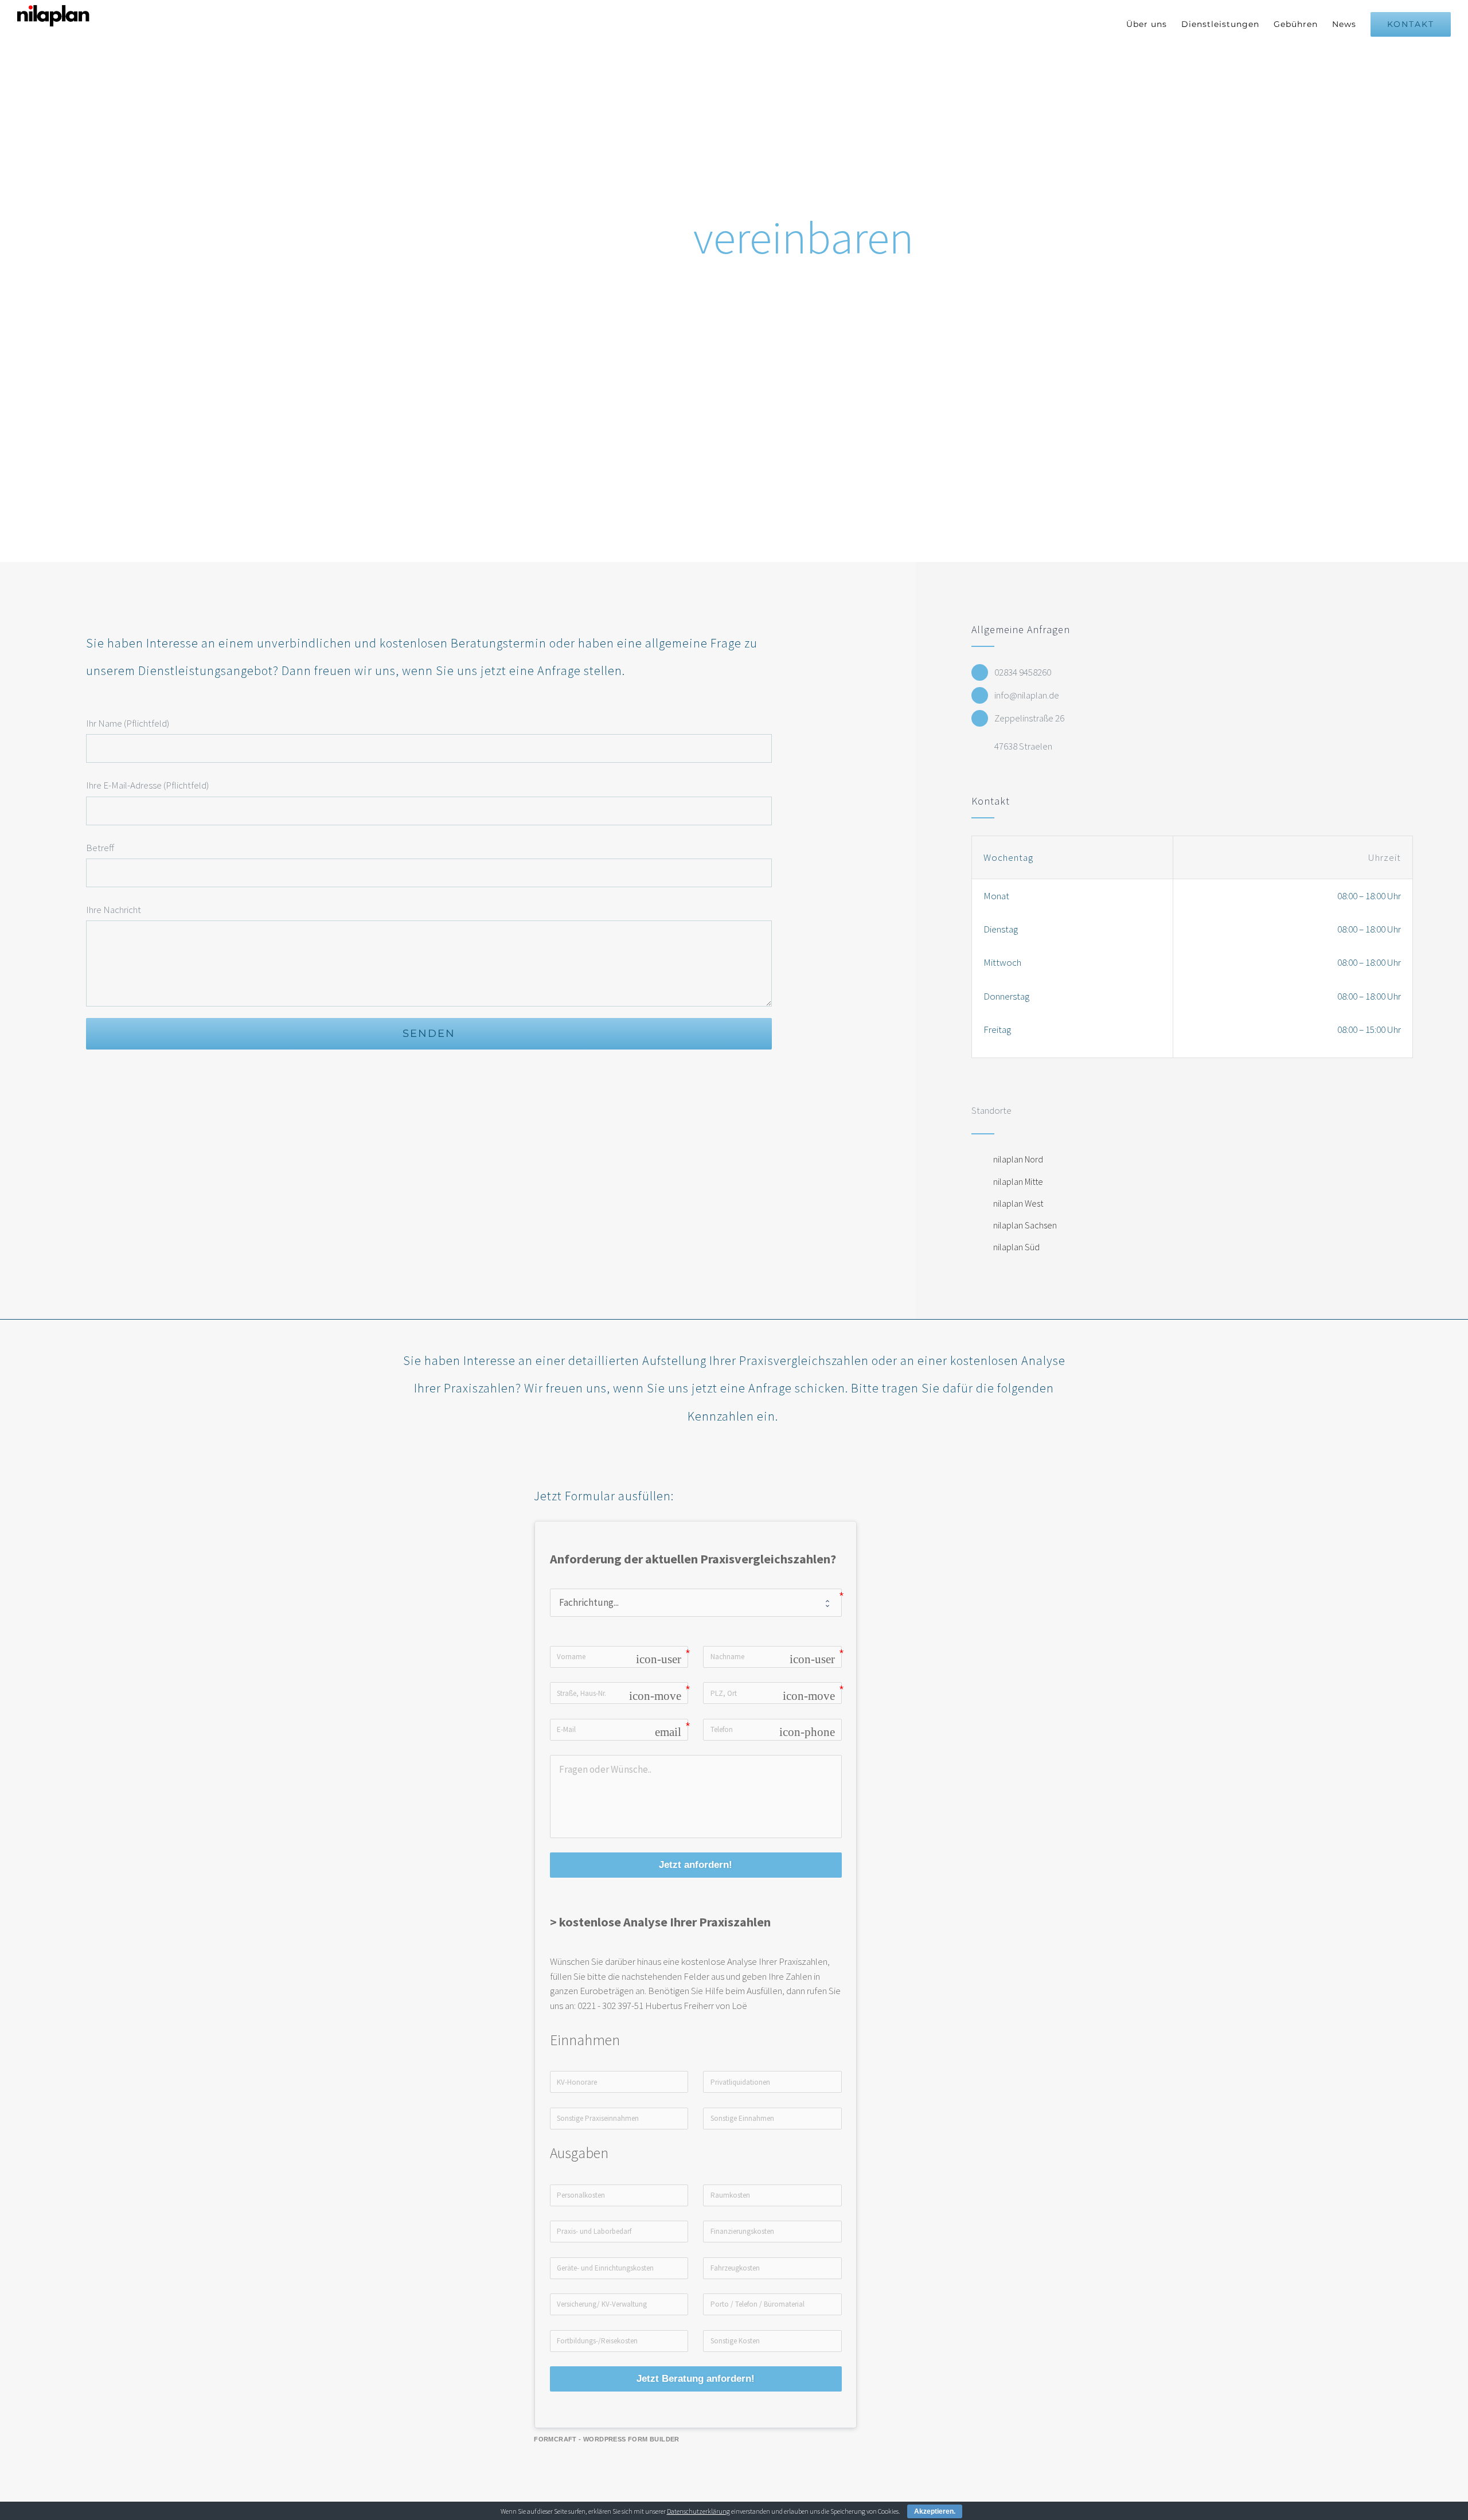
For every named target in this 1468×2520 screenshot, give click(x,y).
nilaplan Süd (1016, 1247)
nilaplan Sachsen (1025, 1225)
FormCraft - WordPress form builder (607, 2439)
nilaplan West (1018, 1203)
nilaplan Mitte (1018, 1181)
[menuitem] (1154, 24)
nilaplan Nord (1018, 1159)
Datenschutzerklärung (698, 2511)
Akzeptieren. (935, 2511)
